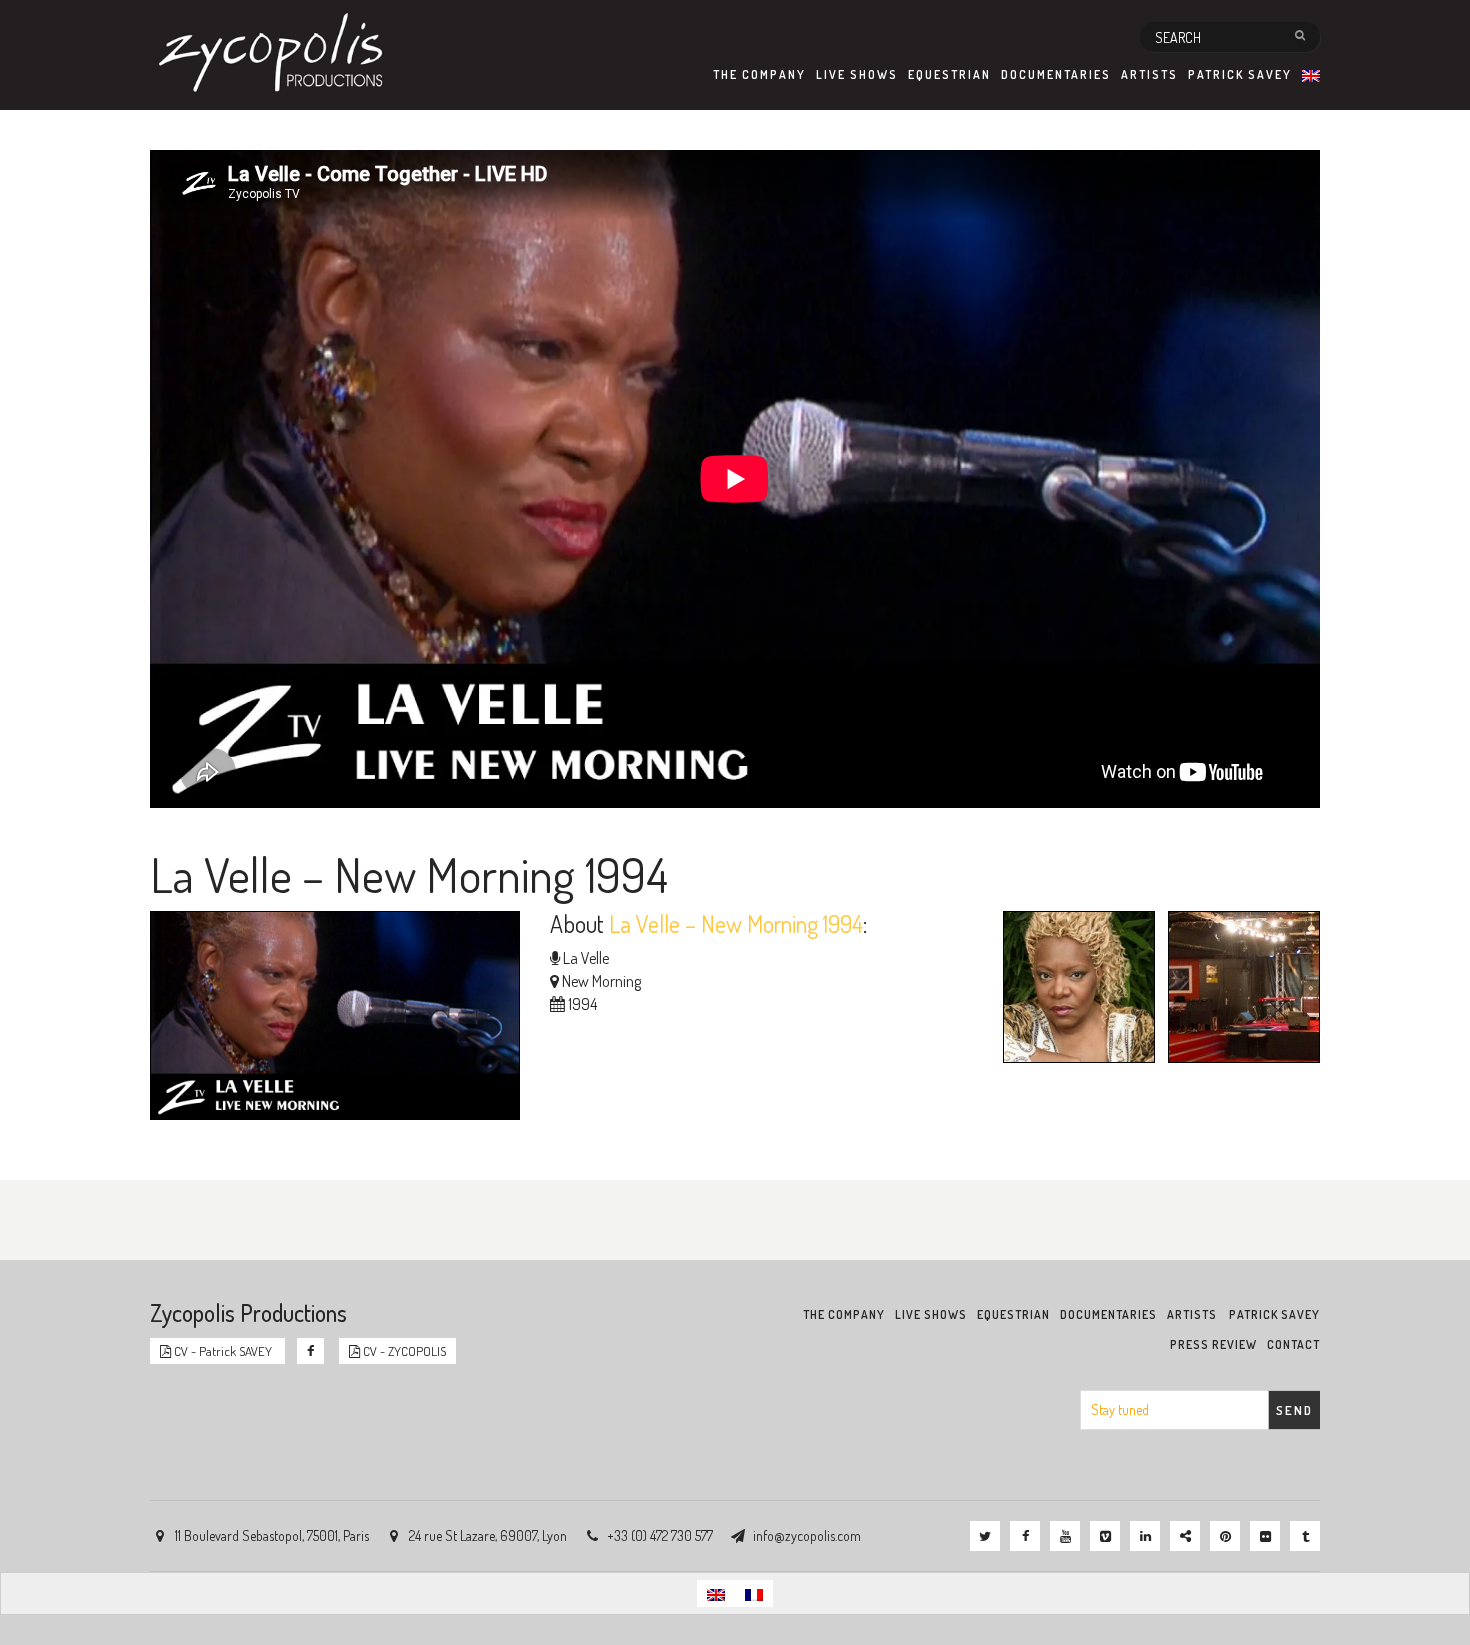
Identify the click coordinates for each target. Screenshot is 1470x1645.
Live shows (857, 74)
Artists (1149, 74)
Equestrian (949, 74)
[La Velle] (1074, 990)
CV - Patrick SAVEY (223, 1351)
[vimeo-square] (1105, 1536)
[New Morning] (1239, 990)
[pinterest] (1225, 1536)
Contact (1293, 1344)
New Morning (601, 981)
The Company (759, 74)
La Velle (586, 958)
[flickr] (1265, 1536)
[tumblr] (1305, 1536)
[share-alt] (1185, 1536)
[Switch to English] (716, 1593)
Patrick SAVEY (1240, 74)
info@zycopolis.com (807, 1535)
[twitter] (985, 1536)
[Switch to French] (754, 1593)
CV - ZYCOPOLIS (403, 1351)
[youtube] (1065, 1536)
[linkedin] (1145, 1536)
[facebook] (1025, 1536)
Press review (1213, 1344)
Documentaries (1056, 74)
